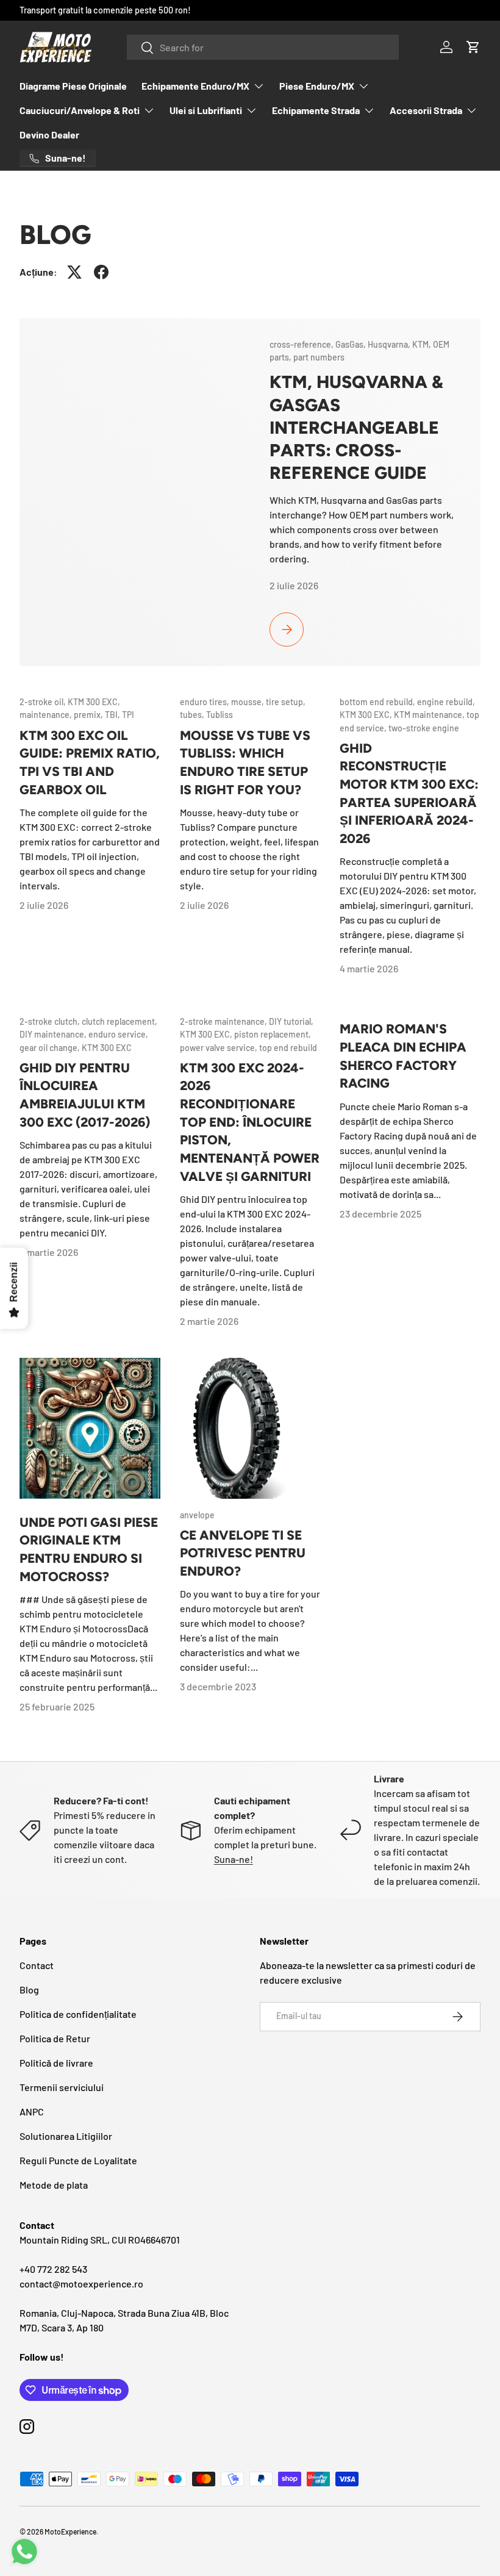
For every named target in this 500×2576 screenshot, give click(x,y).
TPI (128, 715)
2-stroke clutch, (51, 1021)
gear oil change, (51, 1048)
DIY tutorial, (291, 1021)
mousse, (248, 702)
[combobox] (263, 47)
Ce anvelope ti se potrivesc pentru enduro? (243, 1553)
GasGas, (352, 344)
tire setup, (286, 702)
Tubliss (220, 715)
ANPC (32, 2111)
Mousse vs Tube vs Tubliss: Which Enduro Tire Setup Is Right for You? (245, 762)
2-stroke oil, (44, 702)
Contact (37, 1965)
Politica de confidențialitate (78, 2014)
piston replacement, (273, 1034)
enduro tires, (205, 702)
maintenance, (47, 715)
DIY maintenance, (54, 1034)
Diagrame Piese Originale (73, 86)
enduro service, (118, 1034)
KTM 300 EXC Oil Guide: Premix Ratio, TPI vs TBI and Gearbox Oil (90, 762)
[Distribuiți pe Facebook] (101, 272)
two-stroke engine (424, 728)
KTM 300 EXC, (94, 702)
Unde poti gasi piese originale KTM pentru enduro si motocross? (89, 1549)
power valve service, (220, 1048)
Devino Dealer (49, 135)
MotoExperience (70, 2531)
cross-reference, (302, 344)
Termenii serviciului (62, 2087)
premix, (89, 715)
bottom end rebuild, (378, 702)
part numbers (319, 357)
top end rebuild (288, 1048)
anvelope (197, 1515)
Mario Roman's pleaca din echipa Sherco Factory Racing (403, 1056)
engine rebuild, (446, 702)
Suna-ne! (234, 1859)
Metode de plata (54, 2185)
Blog (29, 1989)
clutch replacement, (120, 1021)
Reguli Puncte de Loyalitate (78, 2160)
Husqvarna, (390, 344)
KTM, (423, 344)
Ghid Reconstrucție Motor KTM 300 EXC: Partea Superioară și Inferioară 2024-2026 (409, 793)
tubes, (193, 715)
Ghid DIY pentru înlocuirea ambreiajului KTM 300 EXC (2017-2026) (85, 1095)
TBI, (113, 715)
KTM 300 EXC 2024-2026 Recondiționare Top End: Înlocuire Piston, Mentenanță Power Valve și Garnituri (250, 1122)
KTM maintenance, (430, 715)
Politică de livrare (56, 2063)
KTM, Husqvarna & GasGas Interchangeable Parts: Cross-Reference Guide (356, 427)
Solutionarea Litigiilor (66, 2136)
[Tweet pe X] (74, 272)
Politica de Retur (55, 2038)
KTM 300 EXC (107, 1048)
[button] (473, 47)
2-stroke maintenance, (224, 1021)
